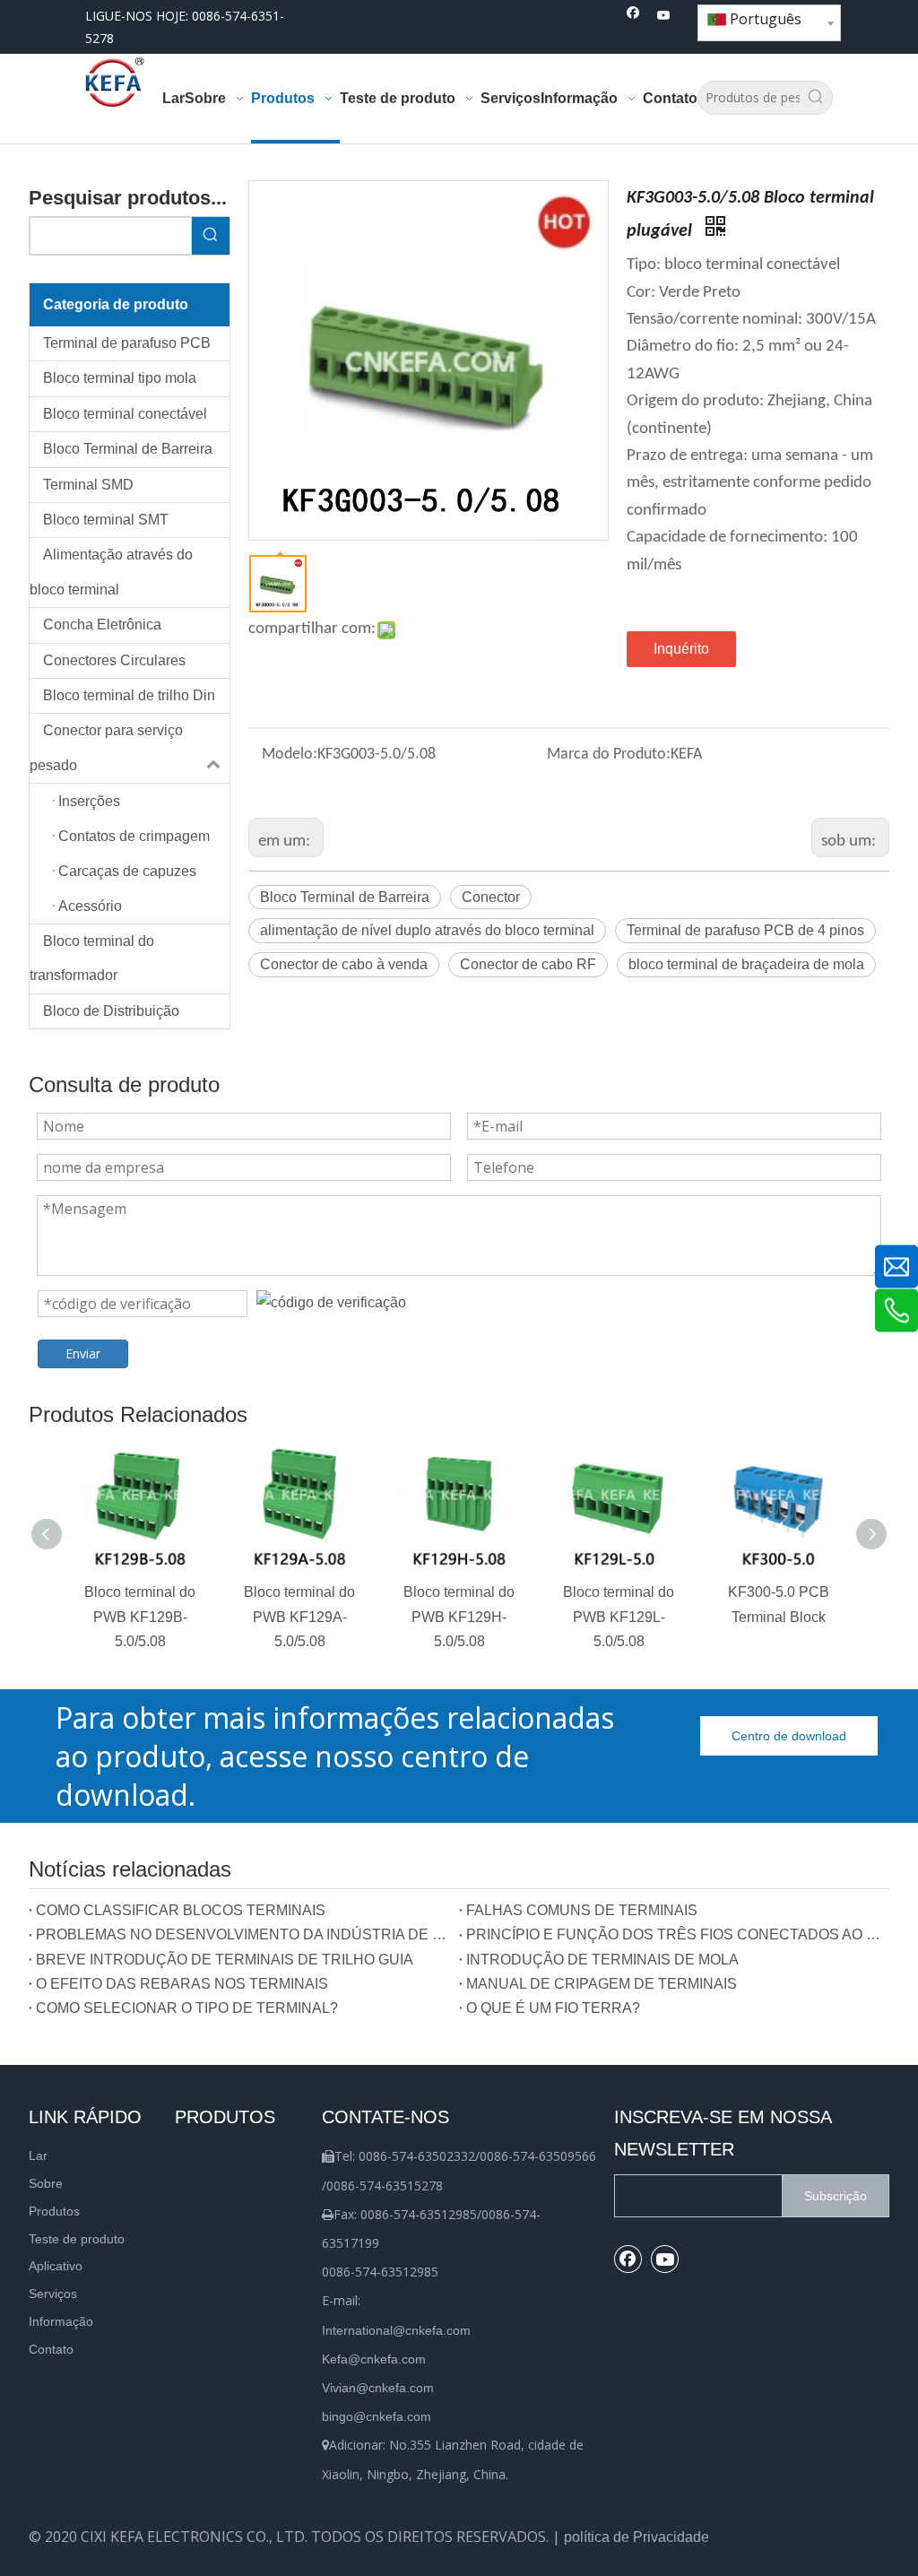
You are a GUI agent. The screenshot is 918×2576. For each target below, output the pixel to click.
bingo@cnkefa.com (377, 2416)
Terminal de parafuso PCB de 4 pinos (745, 930)
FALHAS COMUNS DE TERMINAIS (582, 1910)
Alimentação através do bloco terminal (111, 572)
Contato (51, 2349)
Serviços (53, 2294)
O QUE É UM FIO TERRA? (553, 2008)
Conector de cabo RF (528, 964)
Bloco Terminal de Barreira (128, 449)
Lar (38, 2155)
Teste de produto (77, 2239)
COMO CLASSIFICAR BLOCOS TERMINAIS (181, 1910)
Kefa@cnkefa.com (374, 2359)
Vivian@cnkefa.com (378, 2388)
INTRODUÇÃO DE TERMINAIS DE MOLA (602, 1960)
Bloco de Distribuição (111, 1011)
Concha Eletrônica (102, 624)
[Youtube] (664, 17)
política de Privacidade (637, 2537)
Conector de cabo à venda (344, 964)
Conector (491, 897)
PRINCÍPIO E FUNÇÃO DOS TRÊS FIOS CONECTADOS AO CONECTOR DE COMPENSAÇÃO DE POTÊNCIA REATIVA (674, 1934)
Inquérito (681, 649)
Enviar (83, 1353)
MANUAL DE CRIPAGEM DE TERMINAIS (602, 1984)
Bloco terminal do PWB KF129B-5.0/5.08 (140, 1616)
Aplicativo (56, 2266)
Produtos (54, 2211)
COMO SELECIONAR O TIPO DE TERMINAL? (187, 2008)
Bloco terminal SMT (106, 520)
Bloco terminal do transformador (92, 958)
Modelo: (290, 755)
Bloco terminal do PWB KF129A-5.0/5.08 (299, 1616)
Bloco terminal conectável (125, 414)
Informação (61, 2321)
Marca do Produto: (609, 755)
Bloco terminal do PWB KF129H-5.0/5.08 (459, 1616)
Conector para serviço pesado (106, 747)
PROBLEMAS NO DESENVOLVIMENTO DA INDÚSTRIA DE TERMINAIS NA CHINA (244, 1934)
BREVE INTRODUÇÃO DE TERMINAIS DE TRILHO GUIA (225, 1960)
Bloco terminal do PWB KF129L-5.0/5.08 (619, 1616)
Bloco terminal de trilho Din (129, 695)
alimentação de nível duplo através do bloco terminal (427, 930)
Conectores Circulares (114, 660)
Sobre (46, 2183)
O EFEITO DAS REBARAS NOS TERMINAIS (182, 1984)
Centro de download (789, 1736)
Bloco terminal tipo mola (120, 378)
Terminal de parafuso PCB (127, 343)
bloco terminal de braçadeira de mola (746, 964)
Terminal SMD (88, 485)
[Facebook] (633, 17)
